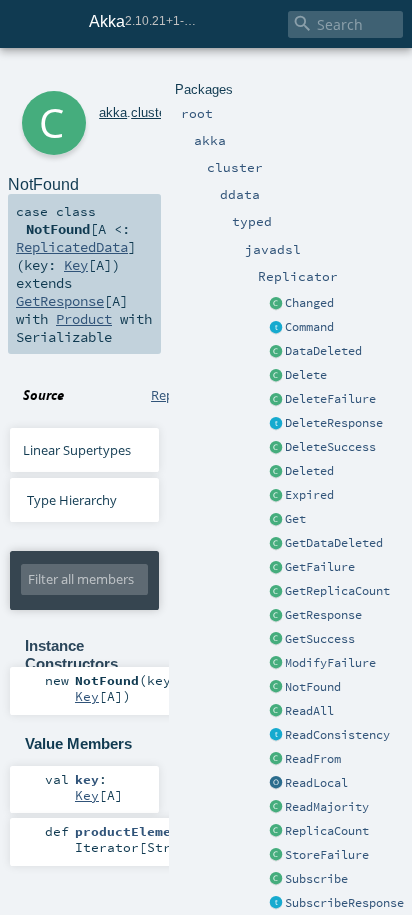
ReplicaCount (327, 831)
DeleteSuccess (330, 447)
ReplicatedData (72, 247)
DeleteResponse (334, 423)
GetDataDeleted (334, 543)
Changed (309, 303)
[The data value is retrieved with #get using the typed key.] (276, 304)
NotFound (313, 687)
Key (76, 265)
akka (113, 112)
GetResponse (323, 615)
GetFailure (320, 567)
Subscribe (316, 879)
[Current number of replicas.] (276, 832)
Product (84, 319)
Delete (306, 375)
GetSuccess (320, 639)
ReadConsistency (337, 735)
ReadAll (309, 711)
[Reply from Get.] (276, 640)
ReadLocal (316, 783)
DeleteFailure (330, 399)
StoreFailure (327, 855)
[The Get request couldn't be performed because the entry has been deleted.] (276, 544)
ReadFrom (313, 759)
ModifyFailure (330, 663)
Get (295, 519)
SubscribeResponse (344, 903)
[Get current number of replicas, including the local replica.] (276, 592)
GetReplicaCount (337, 591)
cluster (150, 112)
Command (309, 327)
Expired (309, 495)
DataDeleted (323, 351)
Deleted (309, 471)
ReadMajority (327, 807)
